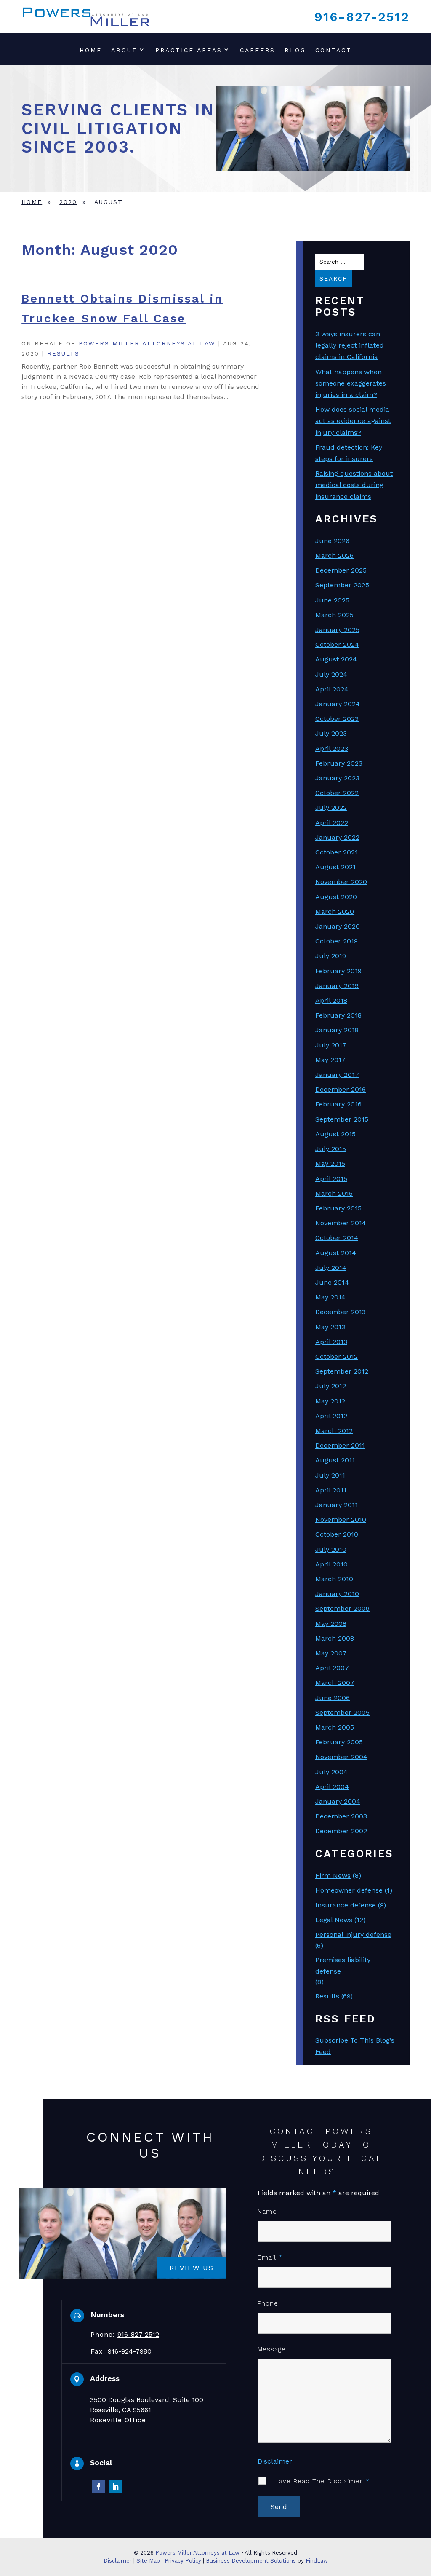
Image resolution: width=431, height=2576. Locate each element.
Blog (295, 50)
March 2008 (335, 1638)
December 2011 (340, 1445)
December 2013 (341, 1312)
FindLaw (317, 2561)
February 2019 (338, 971)
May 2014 (330, 1297)
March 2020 (335, 912)
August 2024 (336, 659)
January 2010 (337, 1594)
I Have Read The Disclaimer (320, 2481)
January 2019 (337, 986)
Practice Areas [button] (189, 50)
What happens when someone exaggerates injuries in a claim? (351, 383)
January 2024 (338, 704)
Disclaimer (275, 2461)
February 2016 (338, 1104)
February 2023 (339, 763)
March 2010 (334, 1579)
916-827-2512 (362, 17)
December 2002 (341, 1831)
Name (267, 2212)
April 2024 (332, 689)
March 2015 (334, 1193)
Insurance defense (346, 1905)
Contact (334, 50)
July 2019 (331, 956)
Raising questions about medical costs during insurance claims (354, 485)
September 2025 (342, 585)
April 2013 (331, 1342)
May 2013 (330, 1327)
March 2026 (334, 556)
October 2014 (337, 1238)
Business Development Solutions (251, 2561)
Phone (268, 2303)
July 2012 (331, 1386)
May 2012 (330, 1401)
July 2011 (330, 1475)
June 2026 (332, 541)
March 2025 (334, 615)
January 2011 (337, 1505)
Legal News (334, 1920)
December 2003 (341, 1816)
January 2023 (337, 778)
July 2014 (331, 1268)
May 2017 (330, 1060)
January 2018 (337, 1030)
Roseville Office (118, 2420)
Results (63, 353)
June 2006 (333, 1698)
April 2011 (331, 1490)
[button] (423, 2515)
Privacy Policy (183, 2561)
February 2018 (338, 1015)
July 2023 (331, 733)
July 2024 (331, 674)
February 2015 (338, 1208)
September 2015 (342, 1119)
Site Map (148, 2561)
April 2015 (331, 1179)
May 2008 (331, 1624)
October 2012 (337, 1356)
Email (270, 2257)
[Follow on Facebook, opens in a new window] (98, 2487)
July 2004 (331, 1772)
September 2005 (342, 1712)
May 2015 (330, 1163)
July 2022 (331, 807)
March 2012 (334, 1431)
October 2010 (337, 1534)
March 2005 (335, 1727)
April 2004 (332, 1787)
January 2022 (337, 837)
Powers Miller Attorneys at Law (147, 343)
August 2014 (336, 1253)
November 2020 (341, 882)
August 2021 (335, 867)
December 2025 (341, 570)
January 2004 (338, 1801)
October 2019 (337, 941)
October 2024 (337, 644)
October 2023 (337, 719)
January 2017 (337, 1075)
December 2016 (341, 1089)
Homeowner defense (349, 1890)
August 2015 (335, 1134)
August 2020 (336, 897)
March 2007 (335, 1683)
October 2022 (337, 793)
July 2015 (331, 1149)
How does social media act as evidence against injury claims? (353, 421)
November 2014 (341, 1223)
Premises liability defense (343, 1965)
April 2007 (332, 1668)
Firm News (333, 1876)
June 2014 (332, 1282)
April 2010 (331, 1564)
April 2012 (331, 1416)
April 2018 (331, 1000)
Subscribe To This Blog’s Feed (355, 2046)
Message (272, 2349)
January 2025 (337, 630)
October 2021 (337, 852)
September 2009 (342, 1608)
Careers (258, 50)
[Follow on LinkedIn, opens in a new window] (115, 2487)
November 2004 (341, 1757)
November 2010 (341, 1520)
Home (91, 50)
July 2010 (331, 1549)
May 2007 (331, 1653)
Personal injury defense (353, 1935)
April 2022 (332, 823)
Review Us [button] (192, 2268)
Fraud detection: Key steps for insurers (349, 453)
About (124, 50)
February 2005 (339, 1742)
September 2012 (342, 1371)
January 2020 (338, 926)
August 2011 (335, 1460)
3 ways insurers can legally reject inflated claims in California (350, 345)
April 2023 (332, 748)
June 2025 (332, 600)
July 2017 (331, 1045)
